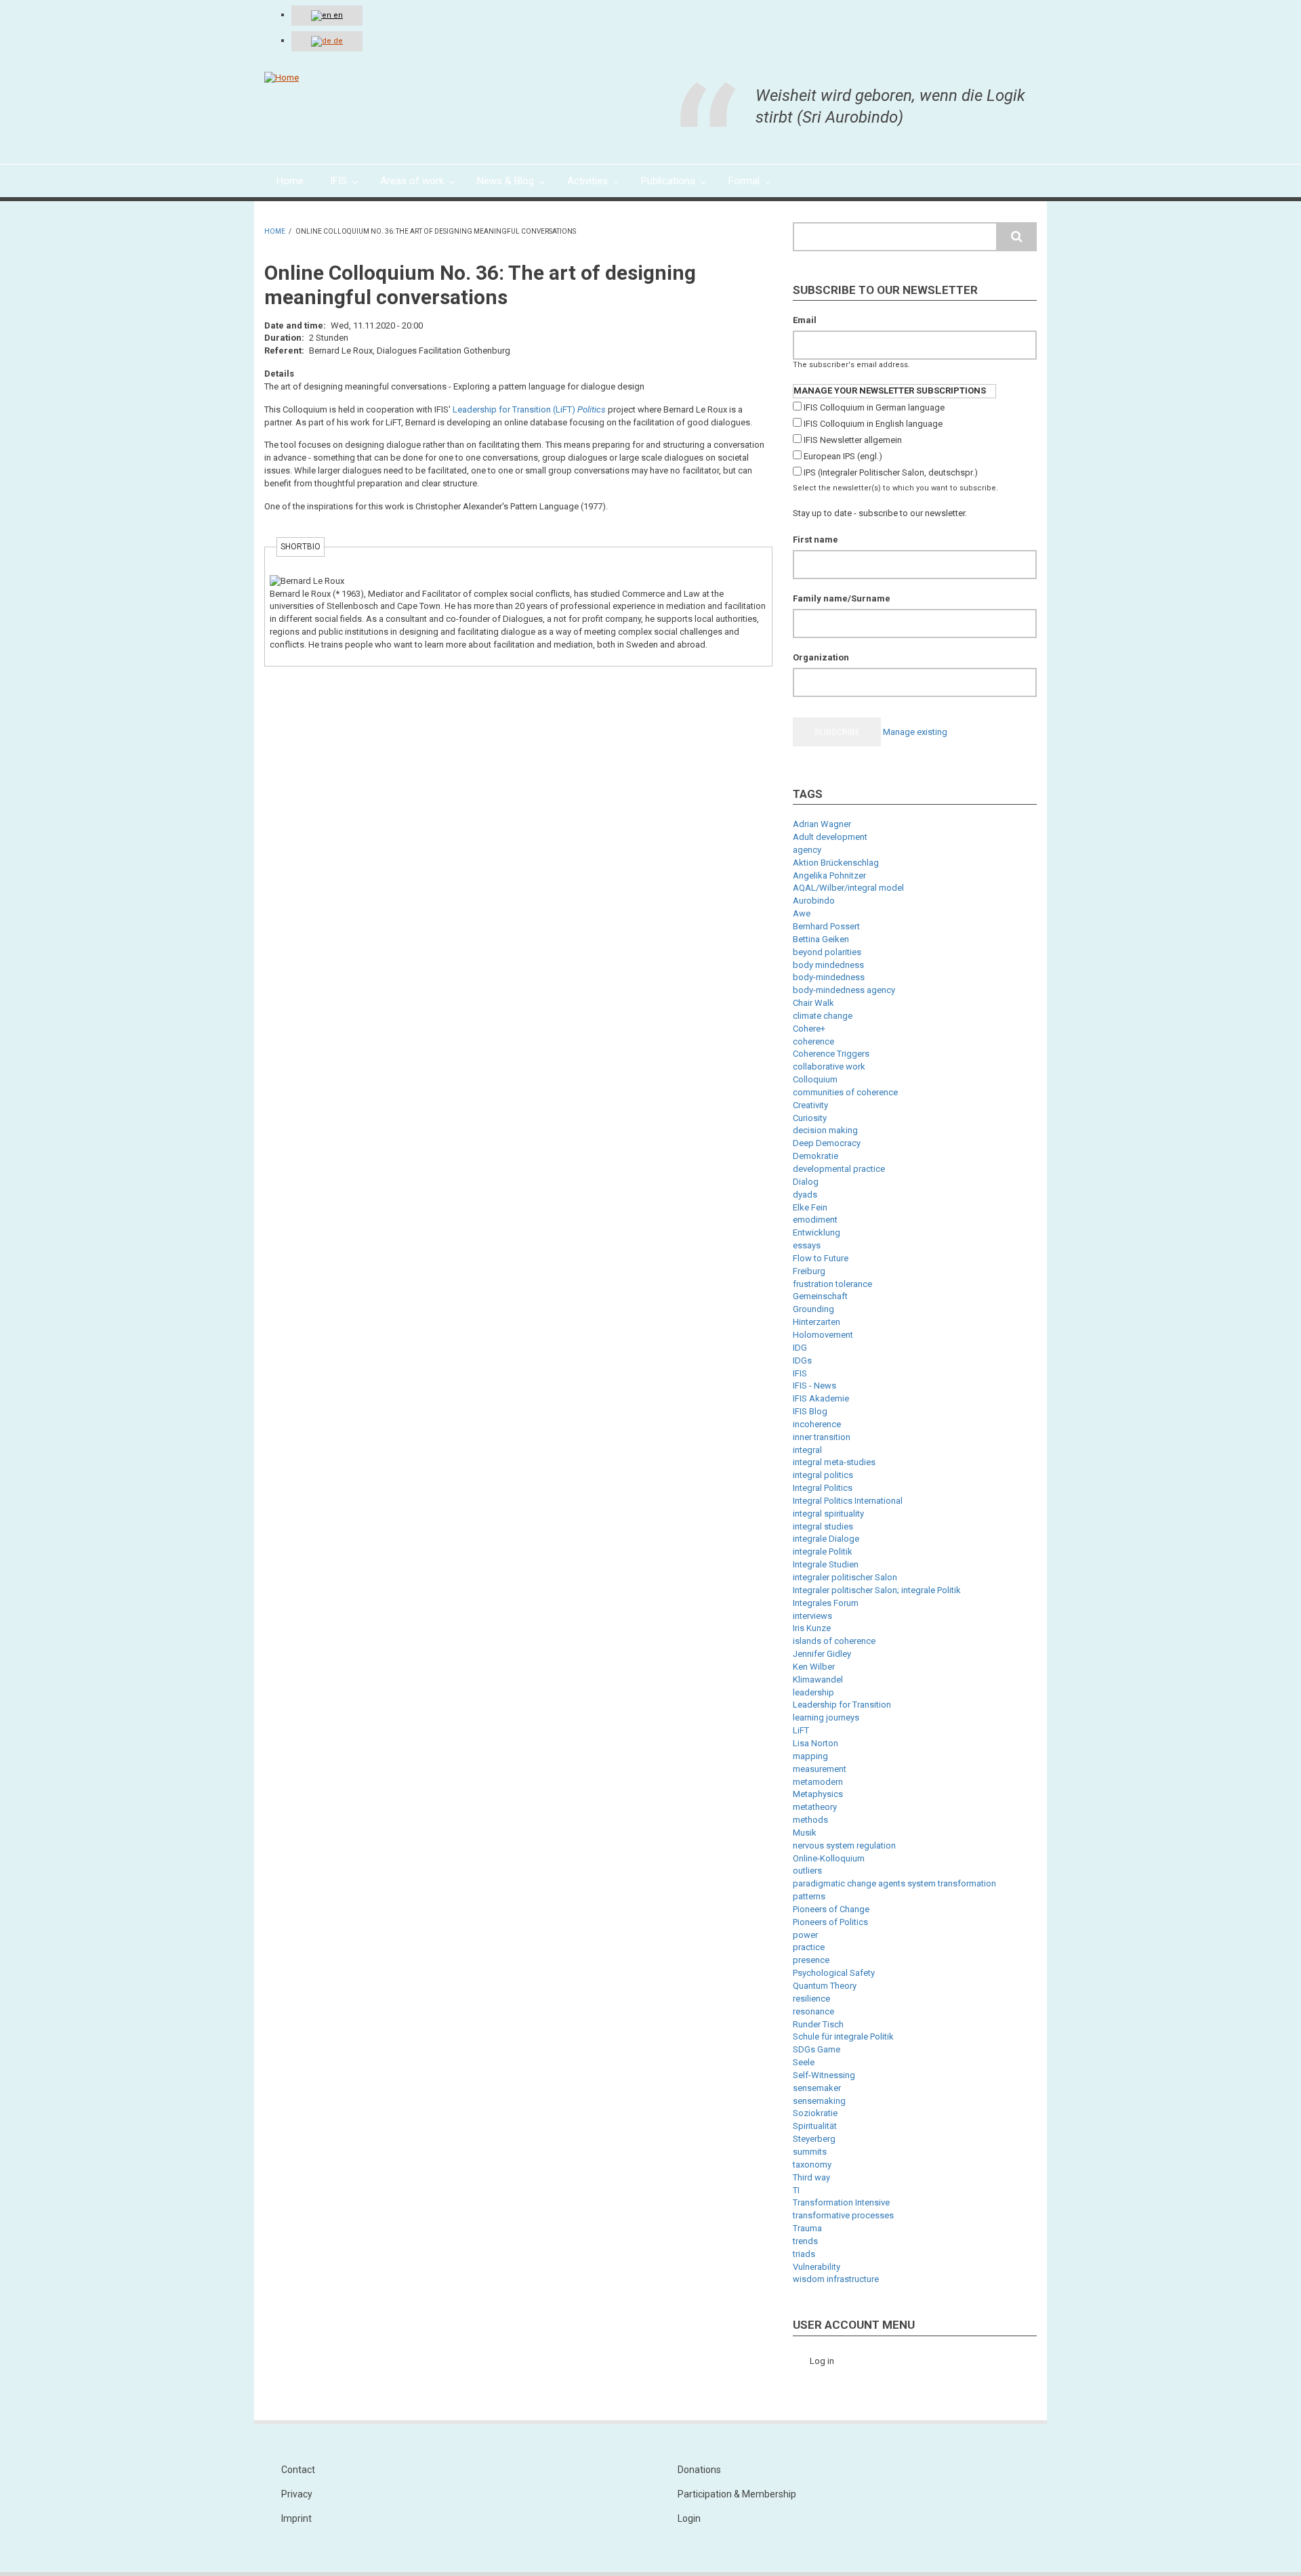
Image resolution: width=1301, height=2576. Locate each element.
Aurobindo (814, 901)
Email (805, 320)
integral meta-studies (834, 1462)
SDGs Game (817, 2049)
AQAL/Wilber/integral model (848, 888)
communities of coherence (845, 1092)
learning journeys (826, 1717)
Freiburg (809, 1271)
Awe (802, 913)
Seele (804, 2062)
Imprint (296, 2518)
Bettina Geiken (821, 939)
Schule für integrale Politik (843, 2036)
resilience (811, 1999)
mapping (810, 1756)
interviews (812, 1616)
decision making (825, 1130)
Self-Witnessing (824, 2075)
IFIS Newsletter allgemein (853, 440)
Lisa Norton (815, 1743)
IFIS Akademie (821, 1398)
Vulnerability (817, 2267)
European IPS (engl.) (843, 456)
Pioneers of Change (831, 1909)
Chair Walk (813, 1003)
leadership (813, 1692)
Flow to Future (821, 1258)
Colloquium (815, 1079)
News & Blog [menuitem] (505, 181)
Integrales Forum (826, 1603)
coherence (813, 1041)
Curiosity (810, 1118)
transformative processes (843, 2215)
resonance (813, 2011)
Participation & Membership (737, 2494)
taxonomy (812, 2165)
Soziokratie (815, 2113)
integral (807, 1450)
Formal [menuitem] (744, 181)
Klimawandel (818, 1680)
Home (275, 231)
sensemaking (819, 2101)
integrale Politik (823, 1551)
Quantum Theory (825, 1986)
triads (804, 2254)
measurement (820, 1769)
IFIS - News (814, 1386)
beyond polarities (827, 952)
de (337, 41)
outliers (807, 1871)
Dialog (806, 1182)
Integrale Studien (826, 1564)
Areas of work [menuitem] (412, 181)
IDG (800, 1348)
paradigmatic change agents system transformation (894, 1883)
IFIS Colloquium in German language (874, 407)
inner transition (822, 1437)
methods (810, 1820)
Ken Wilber (814, 1667)
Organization (821, 657)
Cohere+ (809, 1029)
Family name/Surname (842, 598)
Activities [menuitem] (587, 181)
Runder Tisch (818, 2024)
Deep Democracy (827, 1143)
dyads (805, 1195)
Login (689, 2518)
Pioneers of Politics (830, 1922)
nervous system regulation (844, 1845)
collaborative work (829, 1067)
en (337, 15)
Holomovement (823, 1335)
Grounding (813, 1309)
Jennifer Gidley (822, 1654)
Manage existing (915, 732)
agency (807, 850)
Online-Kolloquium (829, 1858)
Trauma (807, 2228)
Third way (811, 2177)
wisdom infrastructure (836, 2279)
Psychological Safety (834, 1973)
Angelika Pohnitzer (829, 875)
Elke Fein (810, 1207)
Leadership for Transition (842, 1705)
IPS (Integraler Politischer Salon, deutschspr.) (891, 472)
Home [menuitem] (290, 181)
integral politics (823, 1475)
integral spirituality (828, 1514)
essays (807, 1245)
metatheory (815, 1807)
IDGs (802, 1360)
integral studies (823, 1526)
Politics (592, 409)
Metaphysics (818, 1794)
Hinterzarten (817, 1322)
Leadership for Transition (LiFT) (514, 409)
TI (796, 2190)
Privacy (297, 2494)
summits (810, 2152)
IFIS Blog (810, 1411)
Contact (298, 2470)
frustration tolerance (832, 1284)
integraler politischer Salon (845, 1577)
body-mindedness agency (844, 990)
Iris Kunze (812, 1628)
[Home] (282, 78)
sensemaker (817, 2088)
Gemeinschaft (820, 1296)
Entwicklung (817, 1232)
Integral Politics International (848, 1501)
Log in (822, 2361)
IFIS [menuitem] (338, 181)
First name (815, 540)
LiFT (801, 1730)
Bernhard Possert (826, 926)
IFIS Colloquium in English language (873, 424)
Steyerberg (814, 2139)
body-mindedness (829, 977)
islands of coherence (834, 1641)
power (805, 1935)
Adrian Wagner (822, 824)
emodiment (815, 1220)
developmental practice (839, 1169)
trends (805, 2241)
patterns (809, 1896)
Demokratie (815, 1156)
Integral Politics (823, 1488)
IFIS (800, 1373)
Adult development (830, 837)
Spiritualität (815, 2126)
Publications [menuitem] (668, 181)
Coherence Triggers (831, 1054)
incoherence (817, 1424)
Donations (699, 2470)
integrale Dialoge (826, 1539)
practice (809, 1947)
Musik (805, 1833)
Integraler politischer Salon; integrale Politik (877, 1590)
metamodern (818, 1782)
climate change (823, 1016)
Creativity (810, 1105)
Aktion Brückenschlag (836, 863)
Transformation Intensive (841, 2202)
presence (811, 1960)
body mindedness (828, 965)
